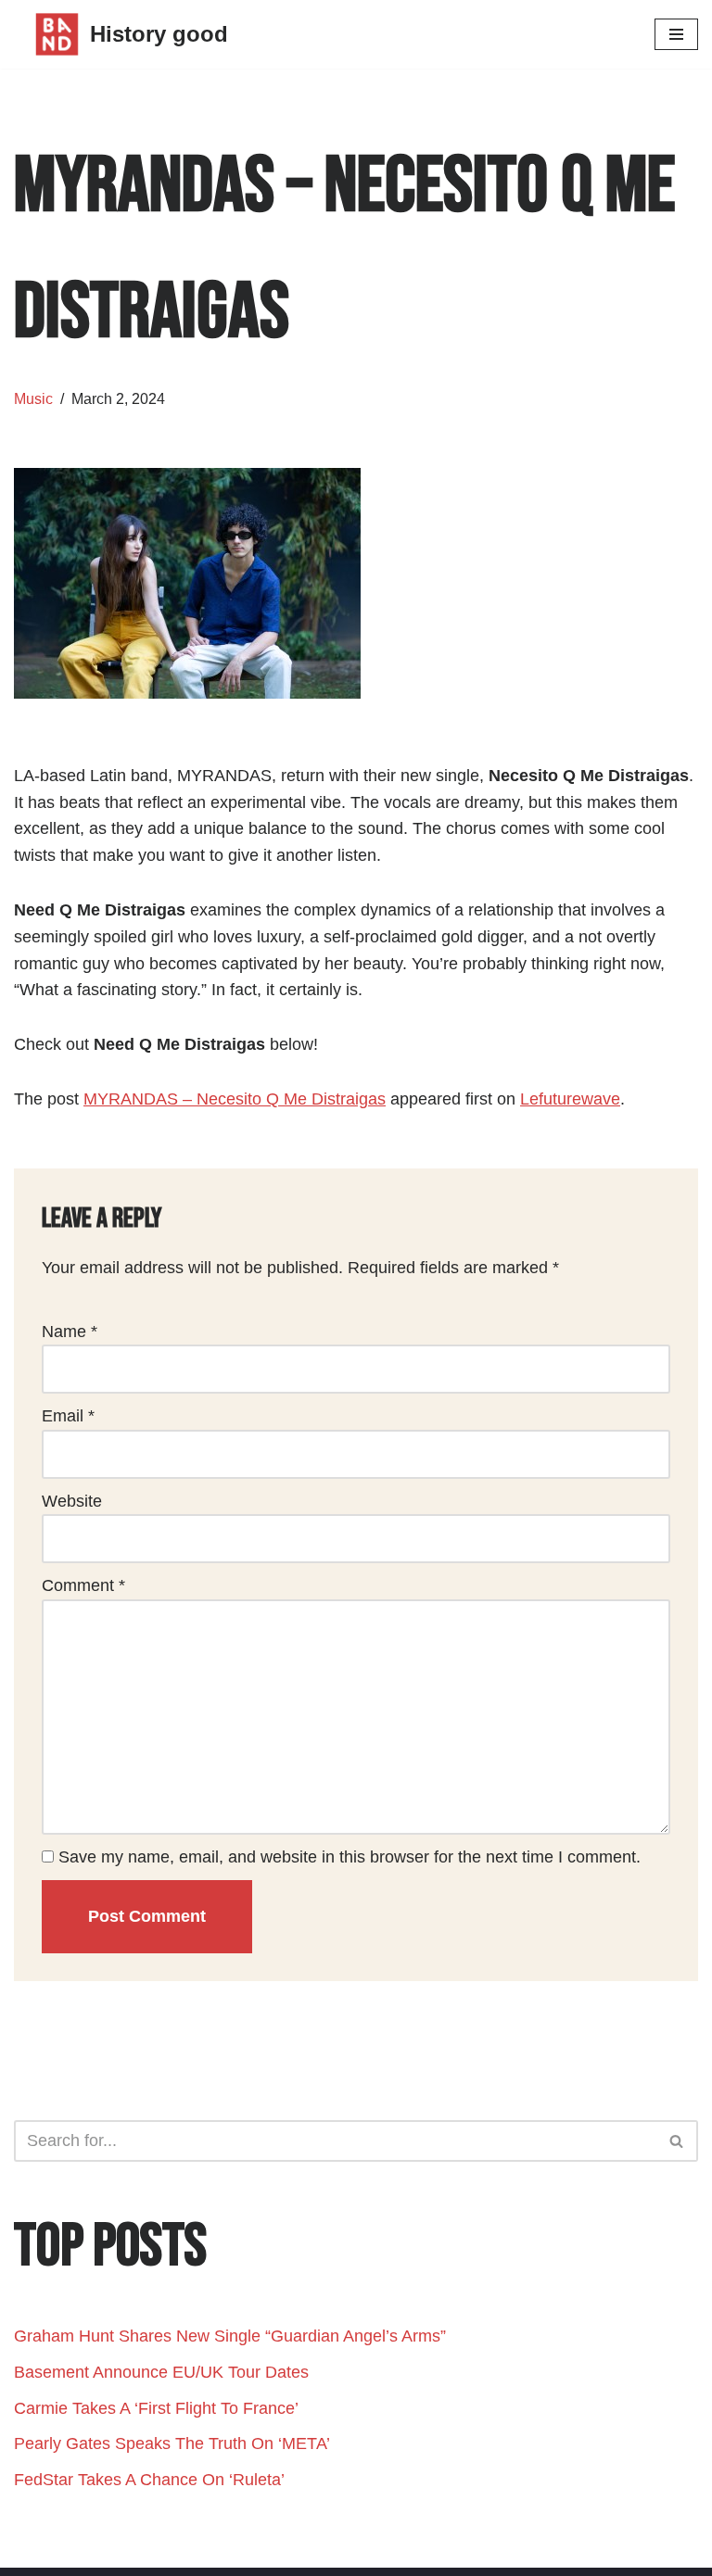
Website (72, 1501)
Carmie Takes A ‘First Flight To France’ (156, 2408)
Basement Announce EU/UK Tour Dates (161, 2372)
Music (33, 398)
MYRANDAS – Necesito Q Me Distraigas (235, 1099)
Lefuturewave (570, 1099)
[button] (676, 2141)
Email (68, 1416)
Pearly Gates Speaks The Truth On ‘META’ (174, 2443)
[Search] (677, 2141)
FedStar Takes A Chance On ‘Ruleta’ (152, 2480)
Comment (83, 1585)
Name (70, 1332)
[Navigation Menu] (676, 34)
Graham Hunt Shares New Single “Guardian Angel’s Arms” (230, 2336)
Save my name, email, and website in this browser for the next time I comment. (350, 1857)
